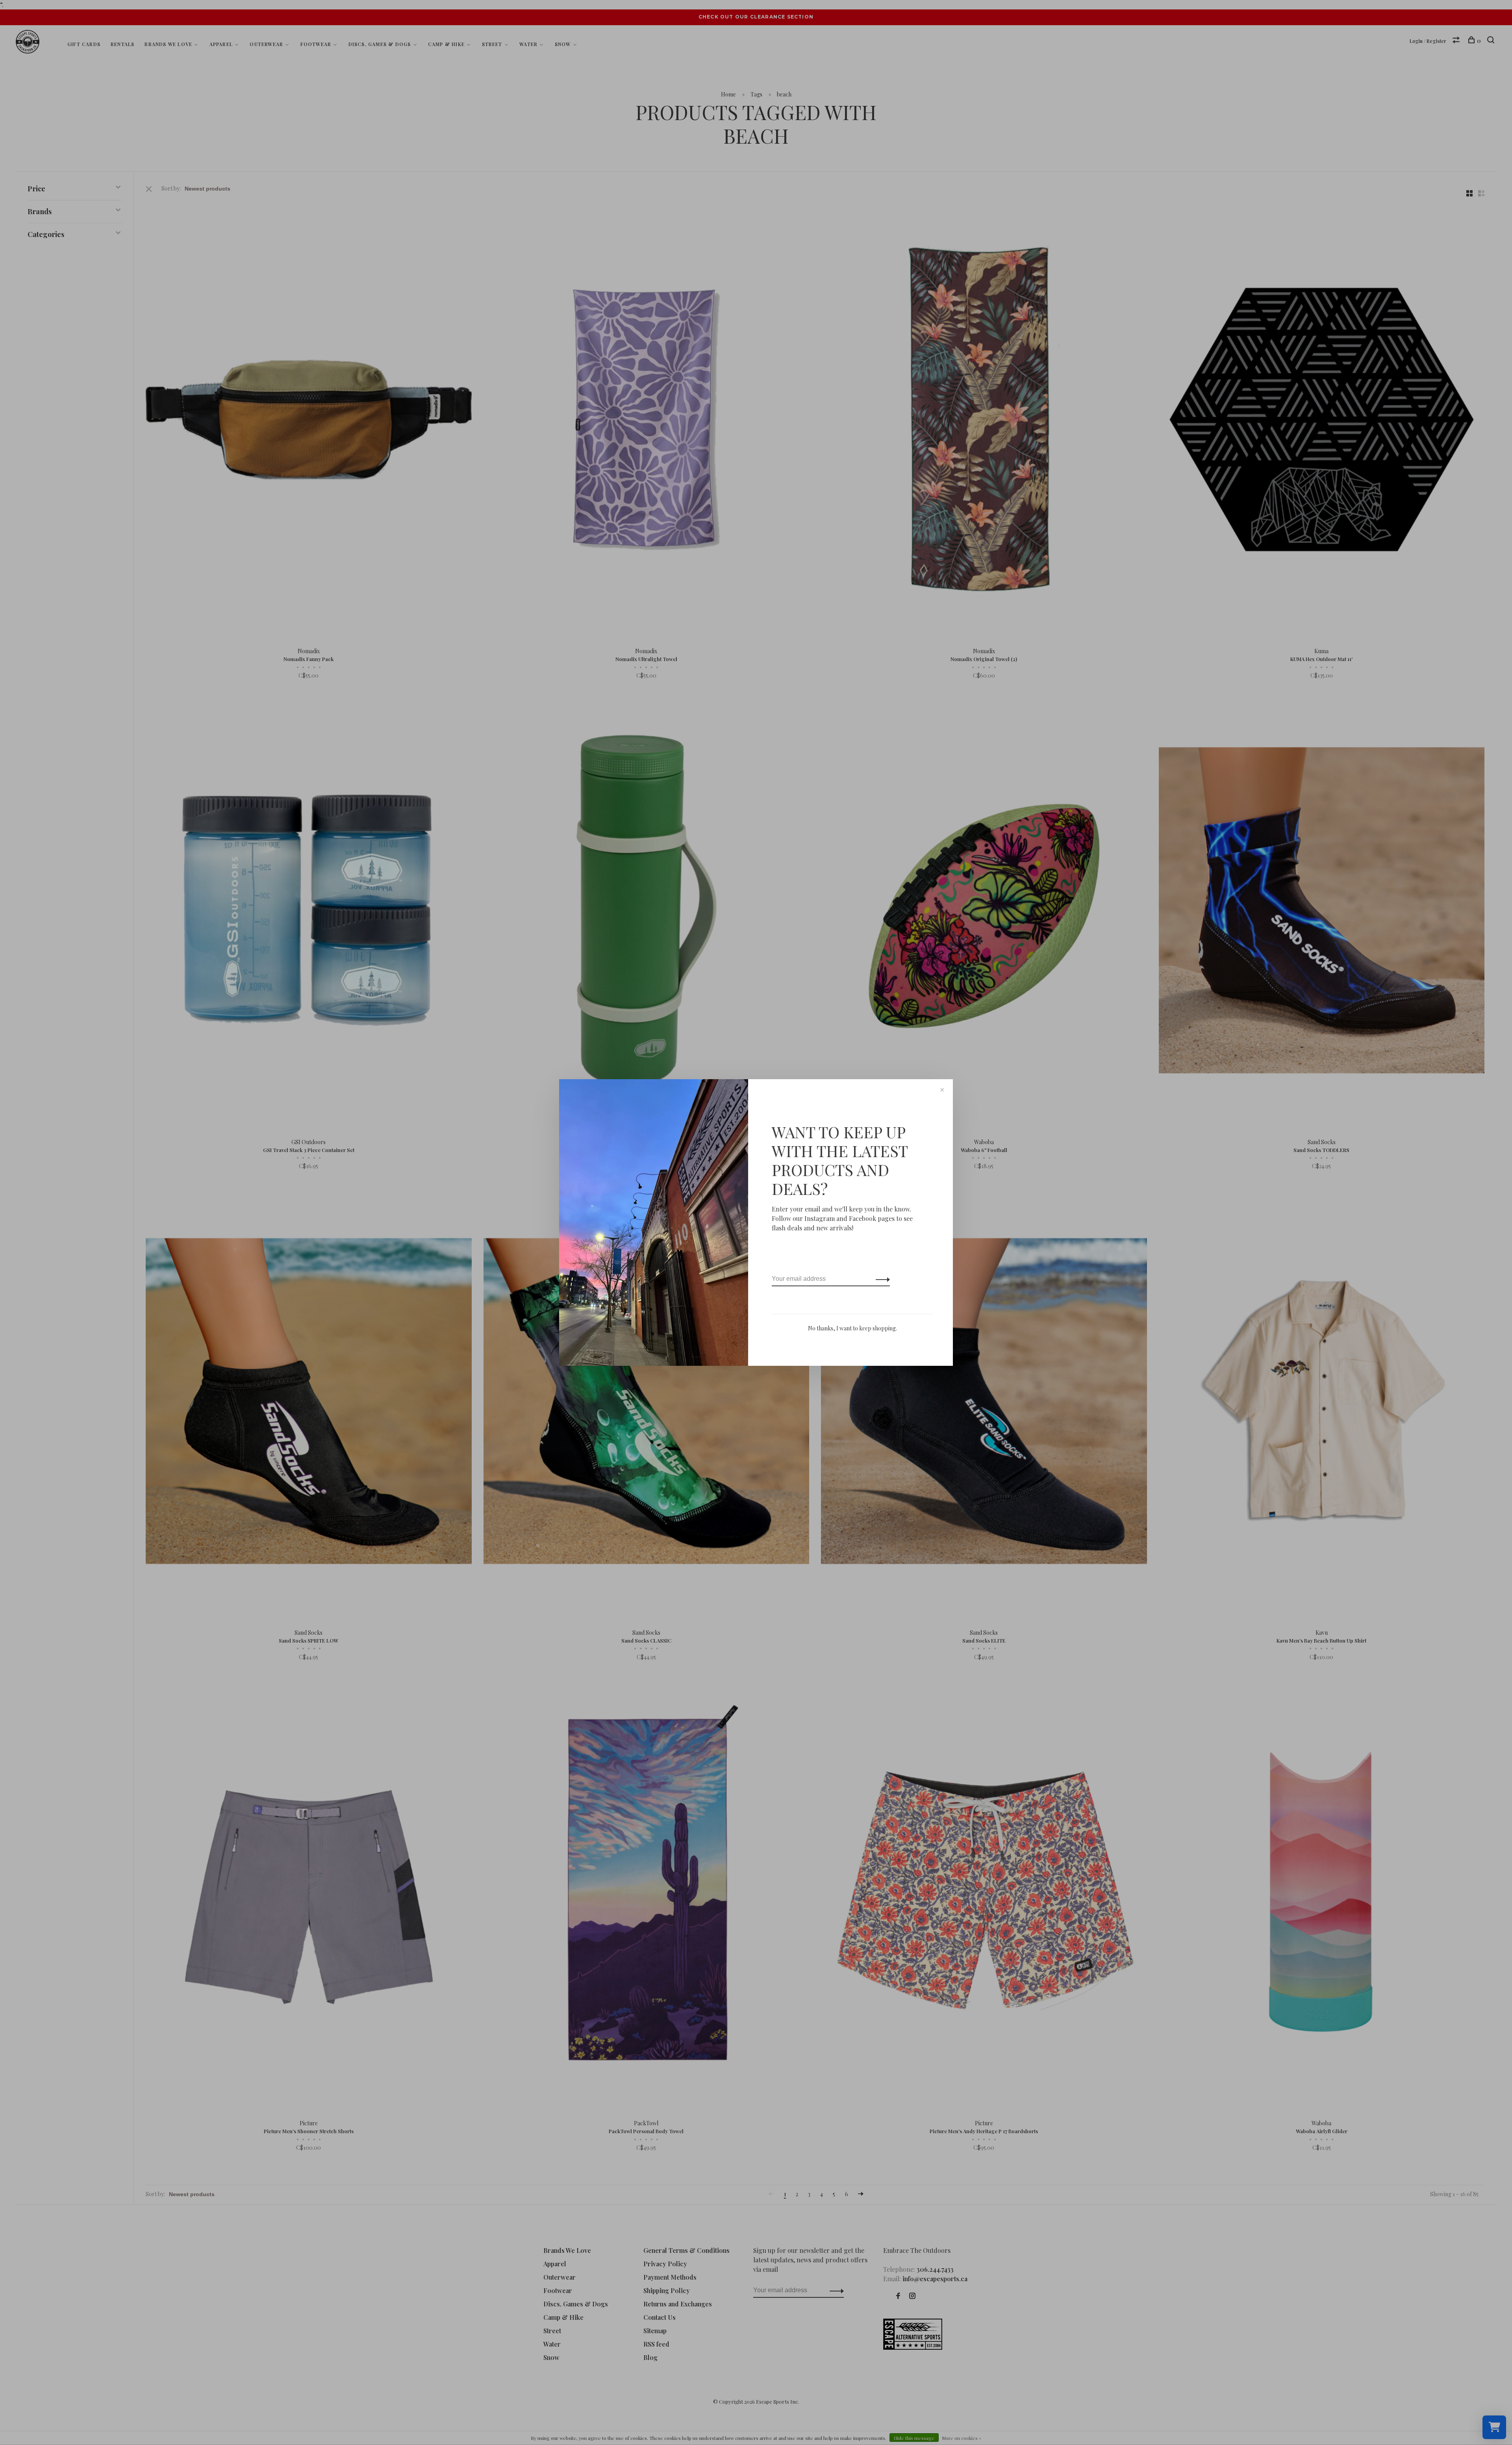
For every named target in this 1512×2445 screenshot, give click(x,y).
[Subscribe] (881, 1279)
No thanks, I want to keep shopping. (852, 1328)
